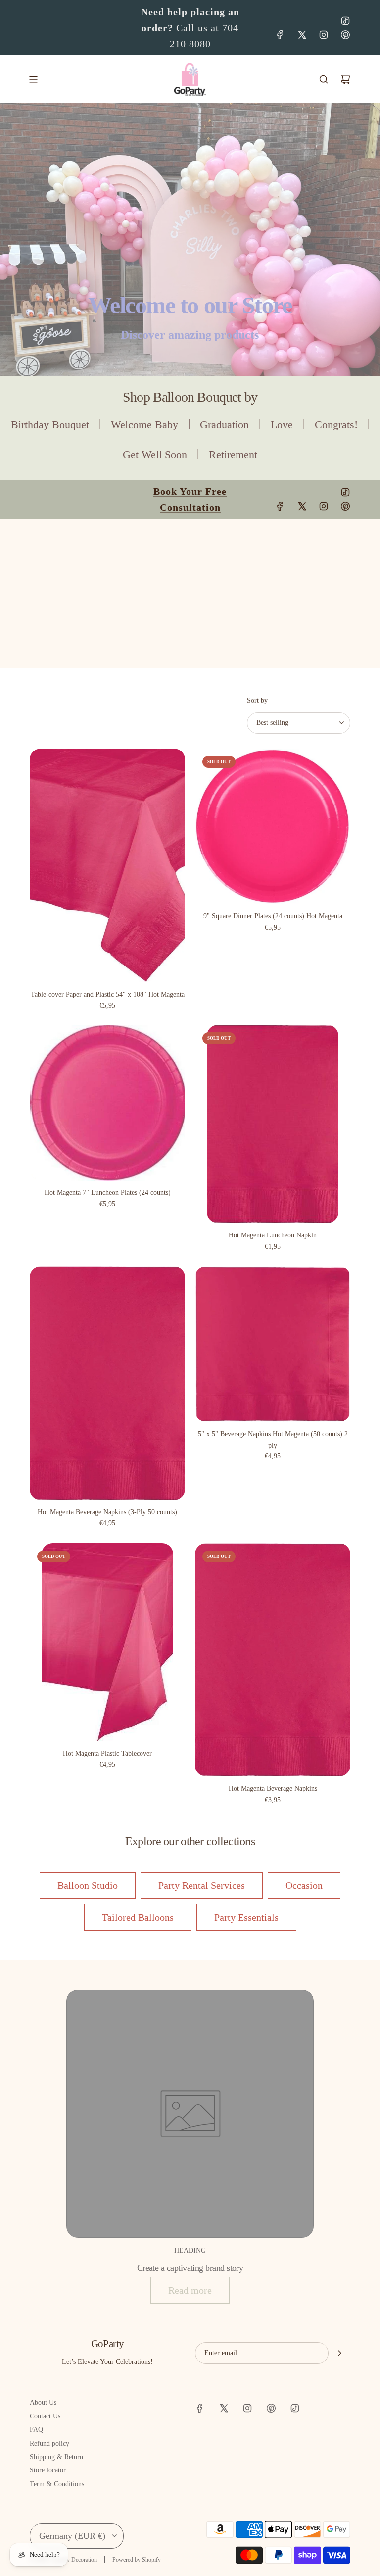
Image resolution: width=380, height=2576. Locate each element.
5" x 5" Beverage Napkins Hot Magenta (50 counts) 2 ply (273, 1439)
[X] (302, 35)
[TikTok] (345, 21)
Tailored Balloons (138, 1917)
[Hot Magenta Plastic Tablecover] (107, 1642)
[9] (273, 826)
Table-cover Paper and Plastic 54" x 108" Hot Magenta (108, 994)
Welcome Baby (144, 424)
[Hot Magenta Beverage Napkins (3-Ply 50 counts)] (107, 1383)
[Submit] (339, 2353)
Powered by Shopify (137, 2560)
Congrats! (336, 424)
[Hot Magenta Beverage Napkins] (273, 1660)
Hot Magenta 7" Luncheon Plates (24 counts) (108, 1193)
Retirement (233, 455)
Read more (190, 2290)
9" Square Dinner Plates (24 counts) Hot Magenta (273, 916)
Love (282, 424)
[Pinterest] (345, 35)
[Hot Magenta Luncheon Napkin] (273, 1124)
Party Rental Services (202, 1885)
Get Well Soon (155, 455)
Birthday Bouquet (50, 424)
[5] (273, 1344)
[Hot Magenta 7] (107, 1103)
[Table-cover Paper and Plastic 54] (107, 865)
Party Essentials (246, 1917)
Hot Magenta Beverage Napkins (273, 1789)
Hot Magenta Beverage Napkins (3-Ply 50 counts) (107, 1512)
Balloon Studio (88, 1885)
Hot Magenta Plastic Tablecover (107, 1753)
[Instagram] (324, 35)
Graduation (224, 424)
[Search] (324, 79)
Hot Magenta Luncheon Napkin (273, 1235)
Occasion (304, 1885)
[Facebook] (280, 35)
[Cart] (345, 79)
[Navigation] (33, 79)
